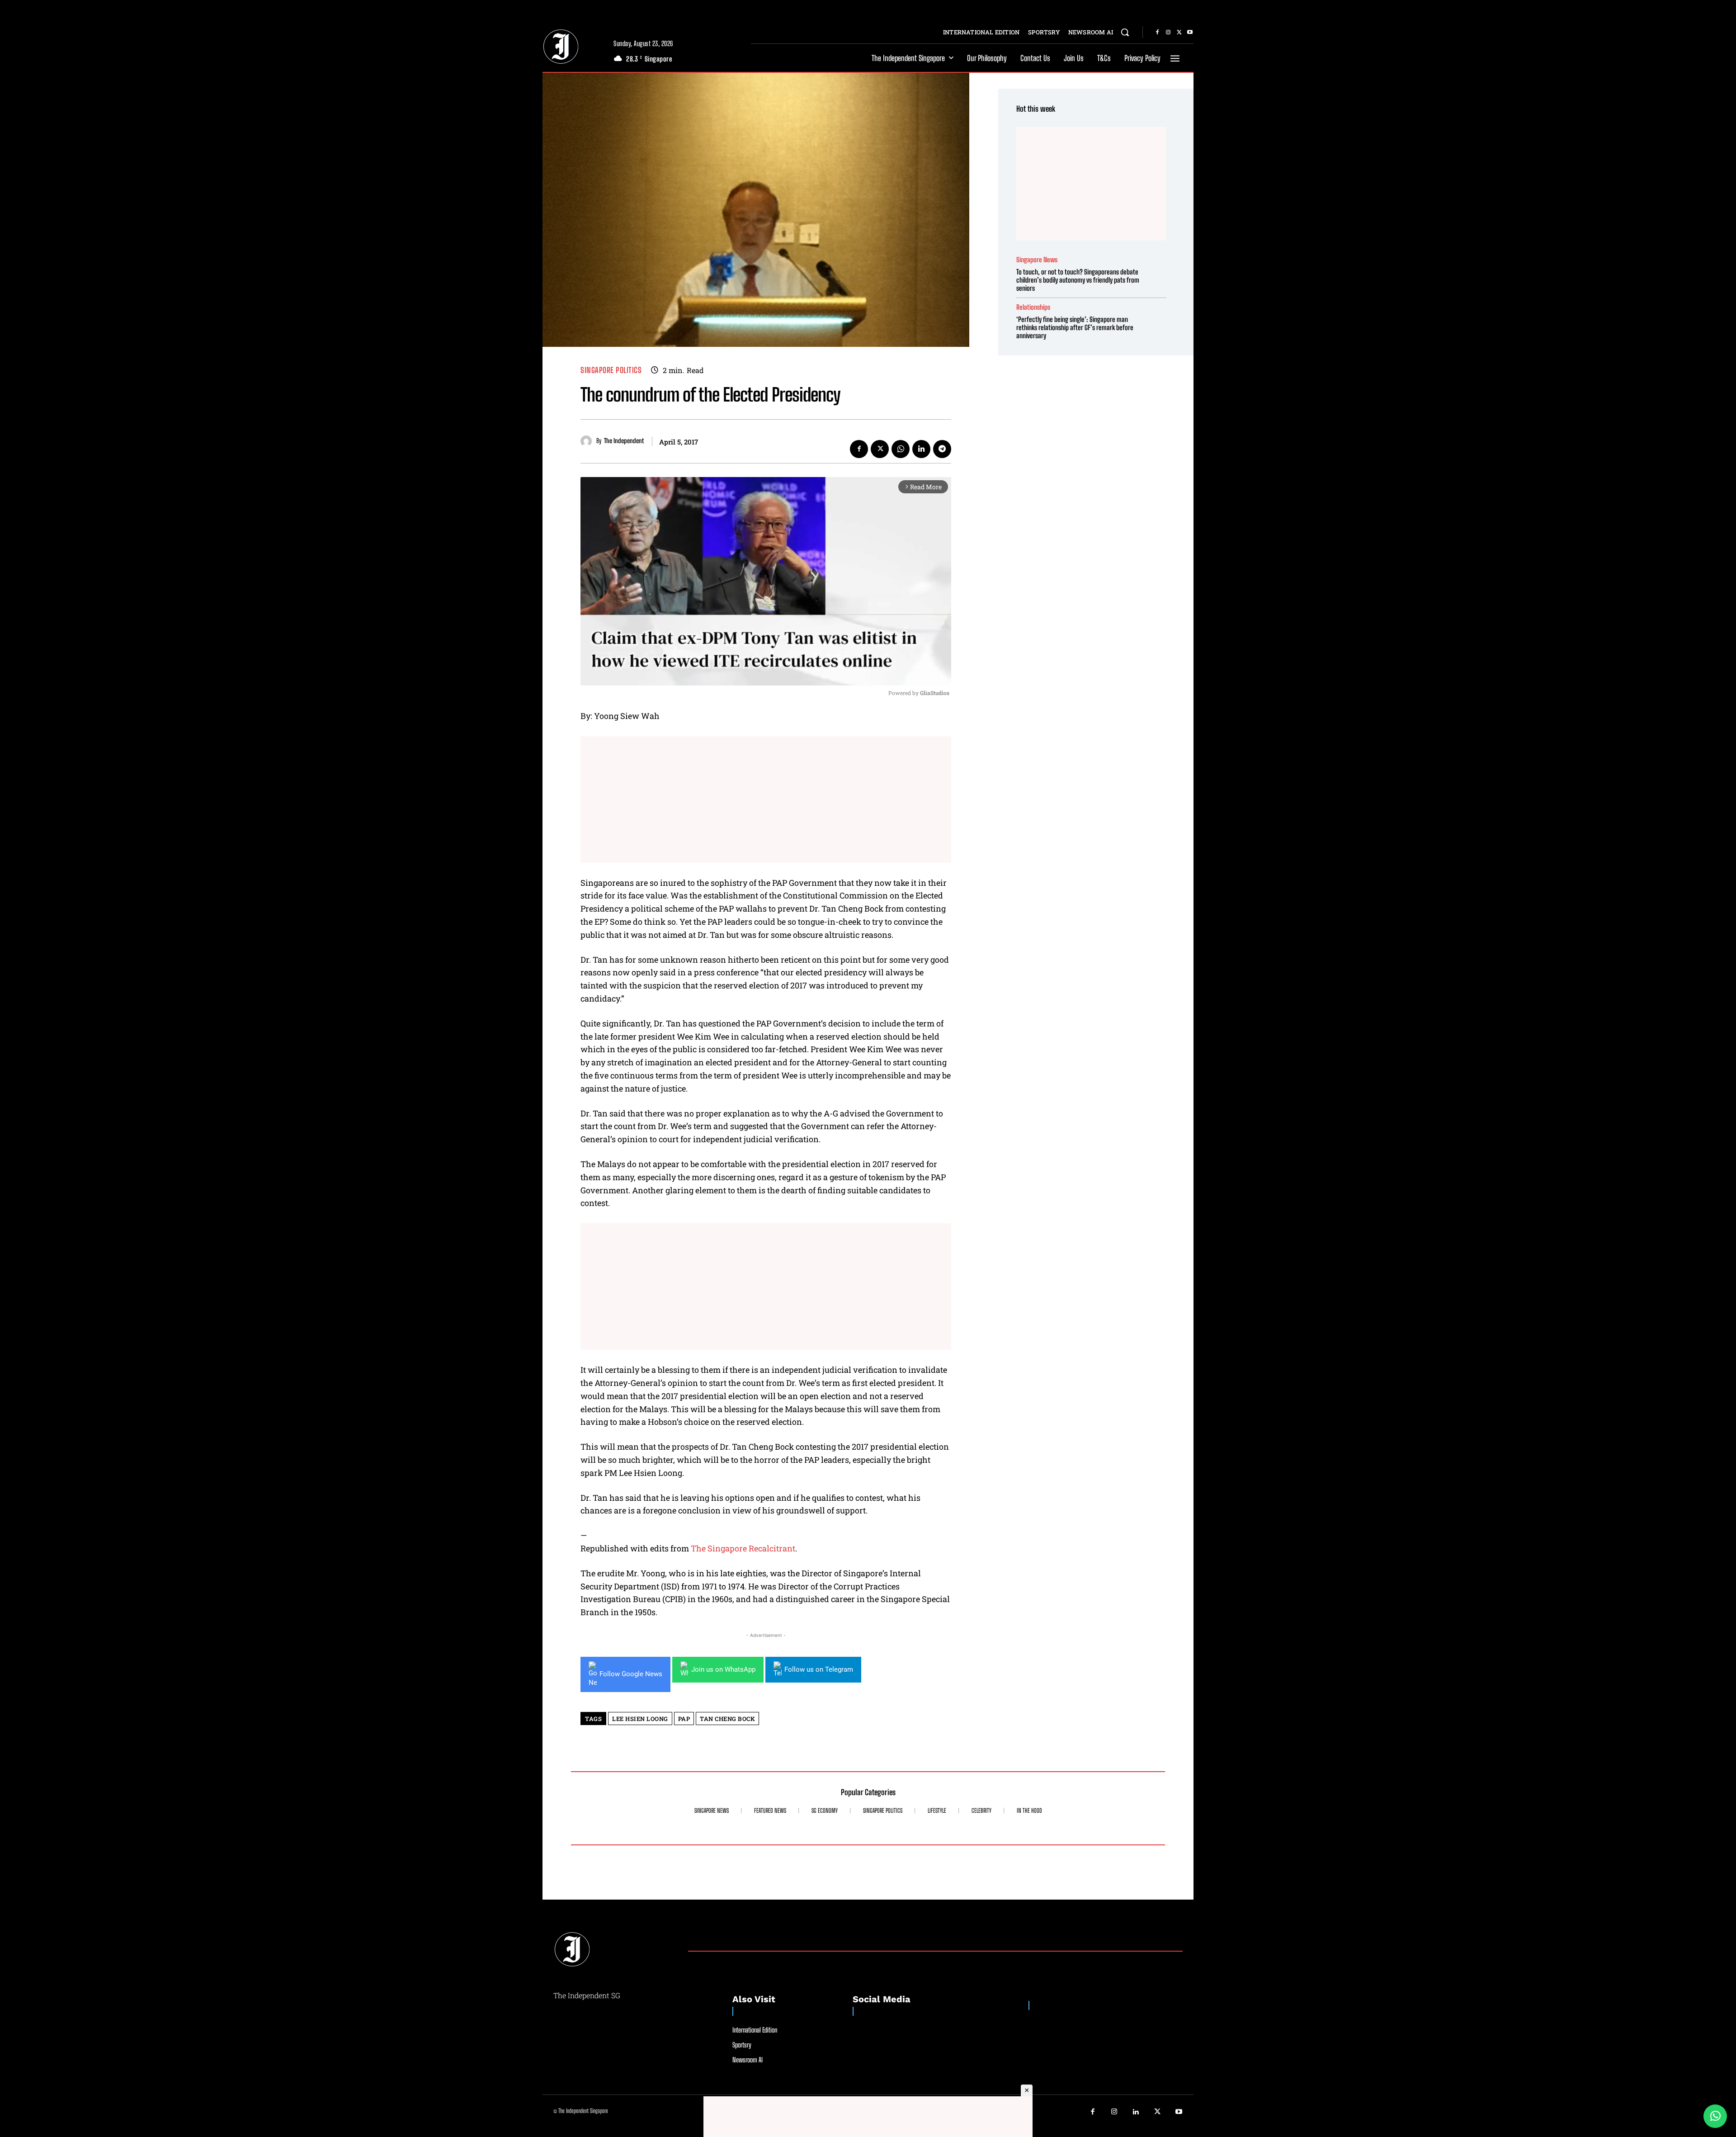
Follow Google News (631, 1674)
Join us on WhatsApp (723, 1669)
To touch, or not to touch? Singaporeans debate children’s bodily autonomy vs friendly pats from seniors (1078, 280)
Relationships (1033, 307)
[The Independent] (588, 441)
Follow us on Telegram (819, 1669)
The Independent (624, 441)
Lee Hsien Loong (640, 1719)
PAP (684, 1719)
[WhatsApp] (901, 449)
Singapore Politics (611, 370)
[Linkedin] (921, 449)
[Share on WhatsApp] (1715, 2116)
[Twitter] (1179, 33)
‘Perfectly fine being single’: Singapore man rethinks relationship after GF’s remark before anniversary (1075, 327)
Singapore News (1037, 260)
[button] (1125, 32)
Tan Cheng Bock (727, 1719)
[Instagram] (1168, 33)
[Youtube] (1190, 33)
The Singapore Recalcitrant (743, 1548)
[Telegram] (942, 449)
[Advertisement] (766, 799)
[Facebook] (1157, 33)
